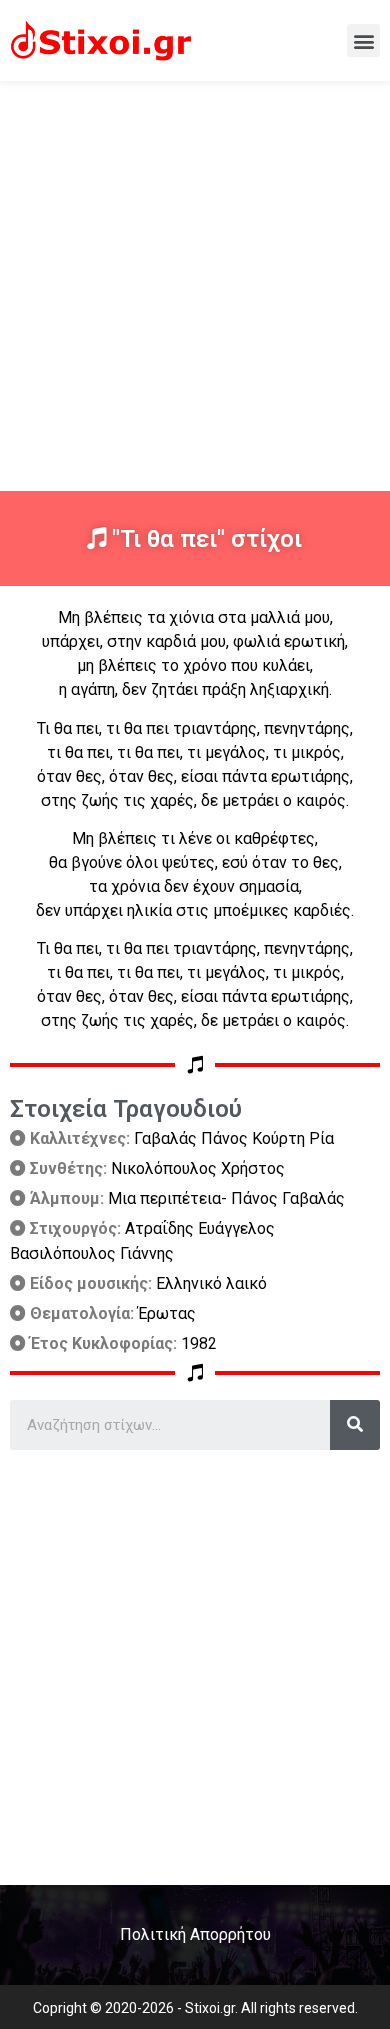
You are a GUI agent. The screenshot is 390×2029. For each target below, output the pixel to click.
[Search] (355, 1425)
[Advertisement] (195, 286)
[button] (363, 40)
